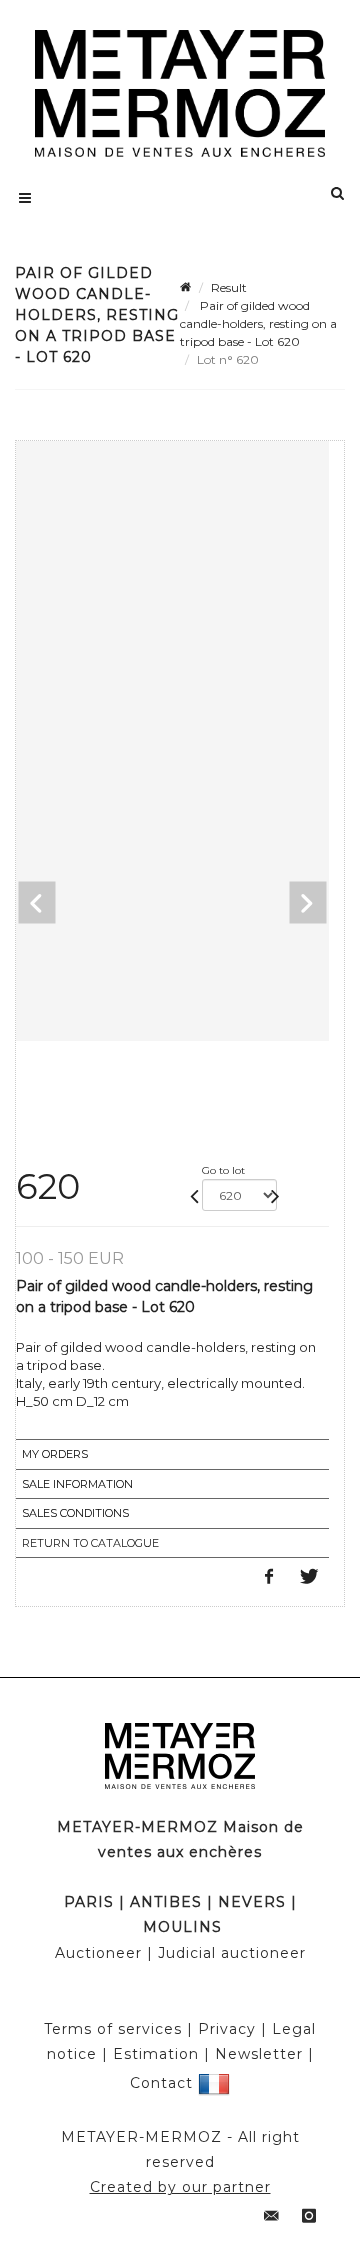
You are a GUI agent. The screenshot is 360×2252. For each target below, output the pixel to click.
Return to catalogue (90, 1543)
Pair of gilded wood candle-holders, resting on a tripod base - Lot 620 (258, 323)
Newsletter (259, 2054)
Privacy (227, 2029)
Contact (161, 2082)
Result (229, 287)
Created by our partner (180, 2187)
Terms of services (113, 2029)
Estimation (156, 2054)
